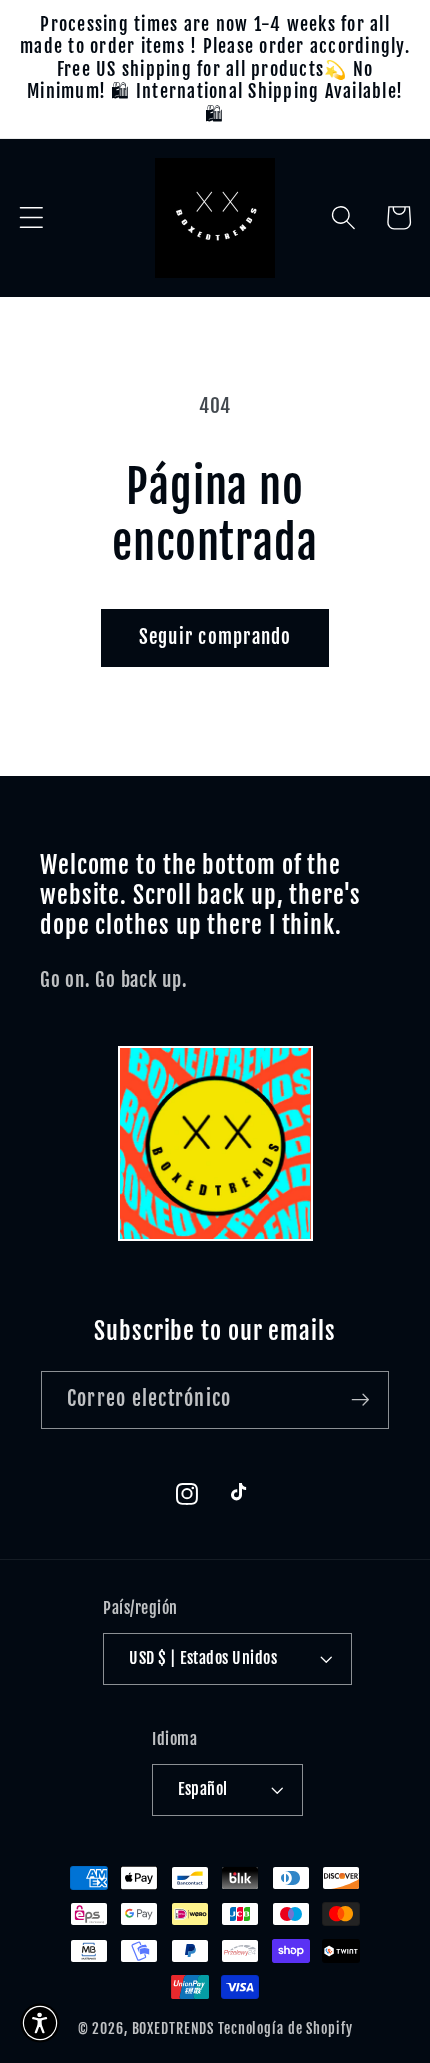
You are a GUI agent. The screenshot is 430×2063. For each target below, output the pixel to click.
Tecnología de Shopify (285, 2028)
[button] (31, 217)
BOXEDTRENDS (173, 2028)
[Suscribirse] (360, 1400)
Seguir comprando (215, 637)
